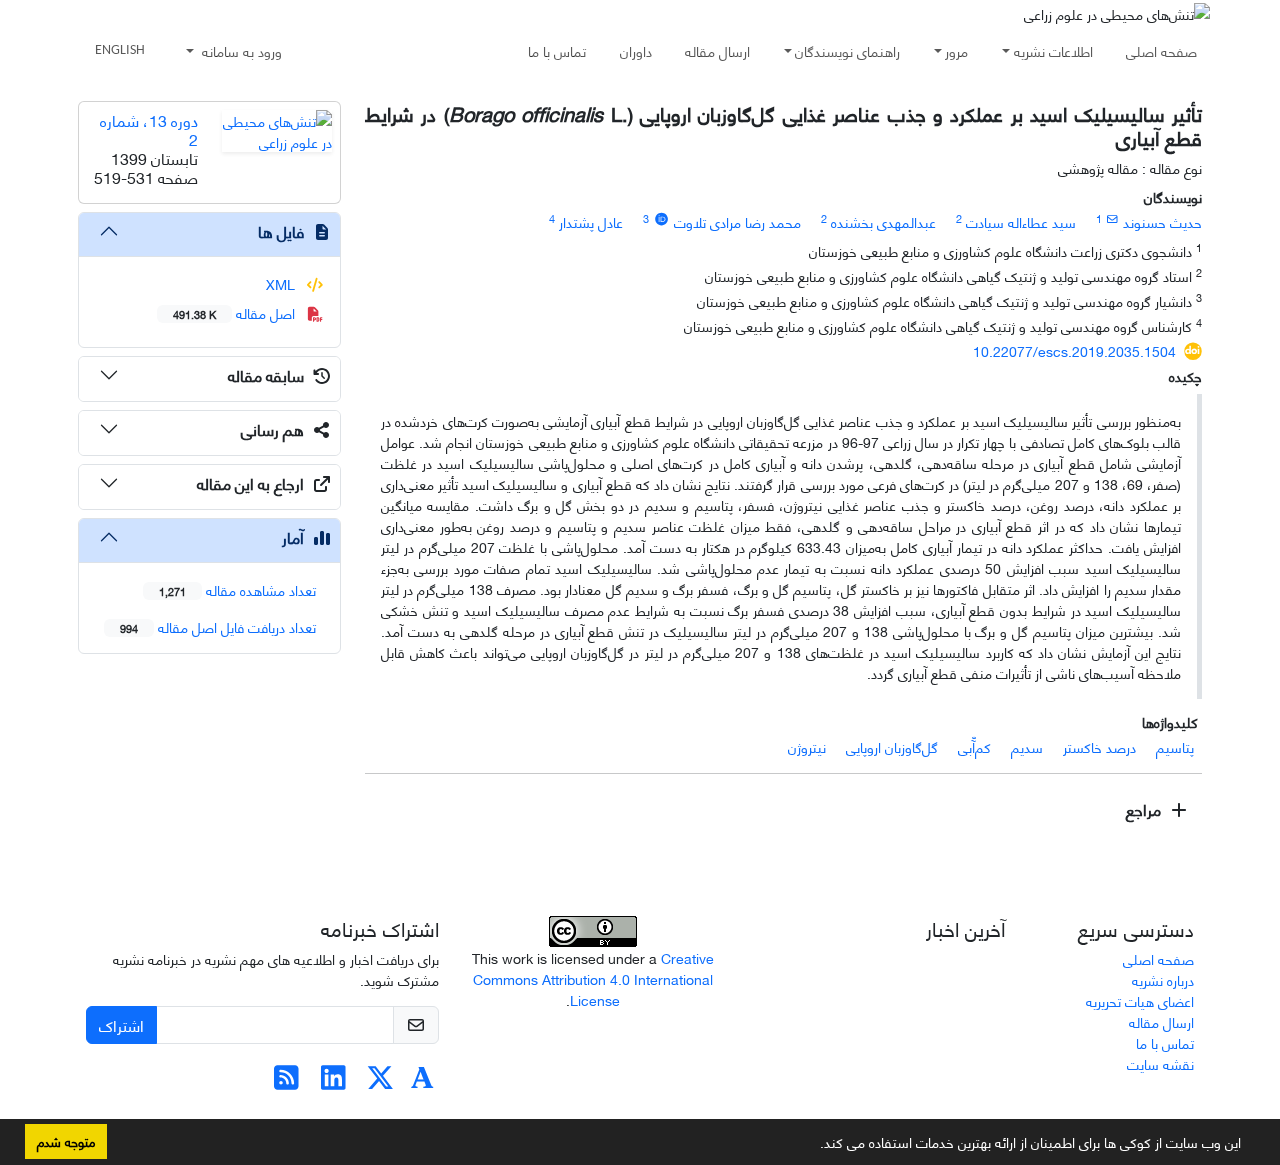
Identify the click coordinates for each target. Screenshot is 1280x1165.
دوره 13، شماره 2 (149, 129)
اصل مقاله (236, 312)
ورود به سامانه (240, 50)
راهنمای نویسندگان (847, 50)
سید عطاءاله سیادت (1021, 221)
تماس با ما (557, 50)
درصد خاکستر (1099, 746)
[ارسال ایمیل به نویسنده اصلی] (1112, 218)
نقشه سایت (1160, 1063)
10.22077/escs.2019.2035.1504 (1074, 350)
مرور (956, 50)
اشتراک (121, 1024)
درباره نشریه (1163, 979)
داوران (636, 50)
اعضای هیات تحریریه (1140, 1000)
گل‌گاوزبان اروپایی (892, 746)
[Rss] (286, 1081)
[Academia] (422, 1081)
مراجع (1145, 808)
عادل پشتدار (591, 221)
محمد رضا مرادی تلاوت (737, 221)
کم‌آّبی (974, 746)
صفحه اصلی (1161, 50)
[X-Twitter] (380, 1081)
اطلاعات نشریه (1053, 50)
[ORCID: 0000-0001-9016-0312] (661, 218)
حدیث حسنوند (1162, 221)
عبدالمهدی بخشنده (883, 221)
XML (282, 283)
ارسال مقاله (717, 50)
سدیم (1027, 746)
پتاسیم (1175, 746)
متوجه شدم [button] (66, 1141)
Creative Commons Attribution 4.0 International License (593, 978)
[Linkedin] (333, 1081)
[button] (813, 1146)
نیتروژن (807, 746)
